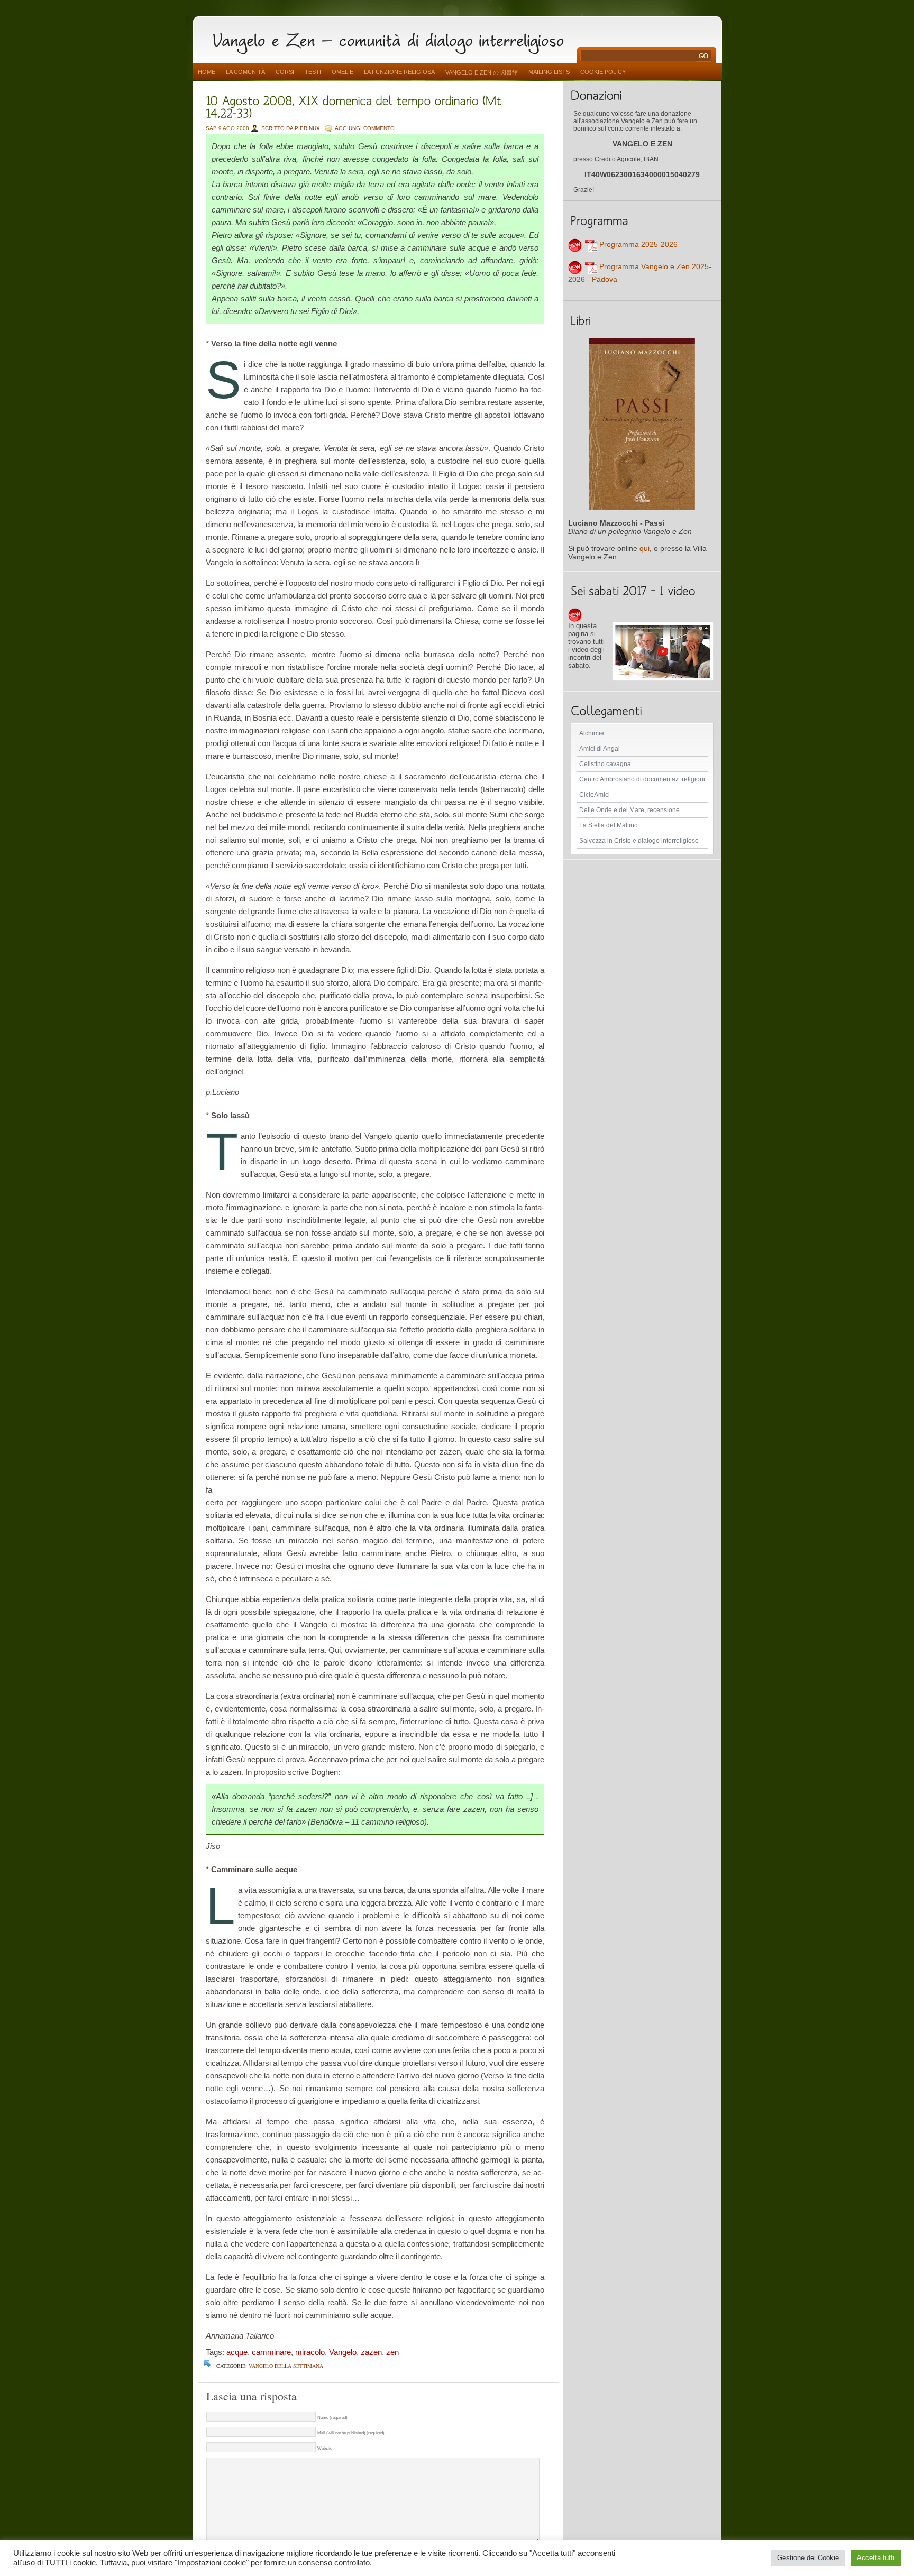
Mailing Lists (549, 72)
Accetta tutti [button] (876, 2558)
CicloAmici (595, 795)
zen (392, 2352)
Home (207, 72)
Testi (313, 72)
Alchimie (592, 733)
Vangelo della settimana (286, 2366)
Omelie (342, 72)
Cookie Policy (603, 72)
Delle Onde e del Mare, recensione (629, 810)
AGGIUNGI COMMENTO (365, 128)
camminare (271, 2352)
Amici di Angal (600, 749)
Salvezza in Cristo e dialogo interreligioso (639, 841)
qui (645, 548)
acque (237, 2352)
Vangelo (343, 2352)
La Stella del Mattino (609, 825)
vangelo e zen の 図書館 (482, 72)
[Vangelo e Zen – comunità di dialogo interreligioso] (392, 38)
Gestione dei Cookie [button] (808, 2558)
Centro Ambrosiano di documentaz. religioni (642, 779)
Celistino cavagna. (606, 764)
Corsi (285, 72)
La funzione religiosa (399, 72)
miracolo (310, 2352)
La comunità (245, 72)
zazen (371, 2352)
